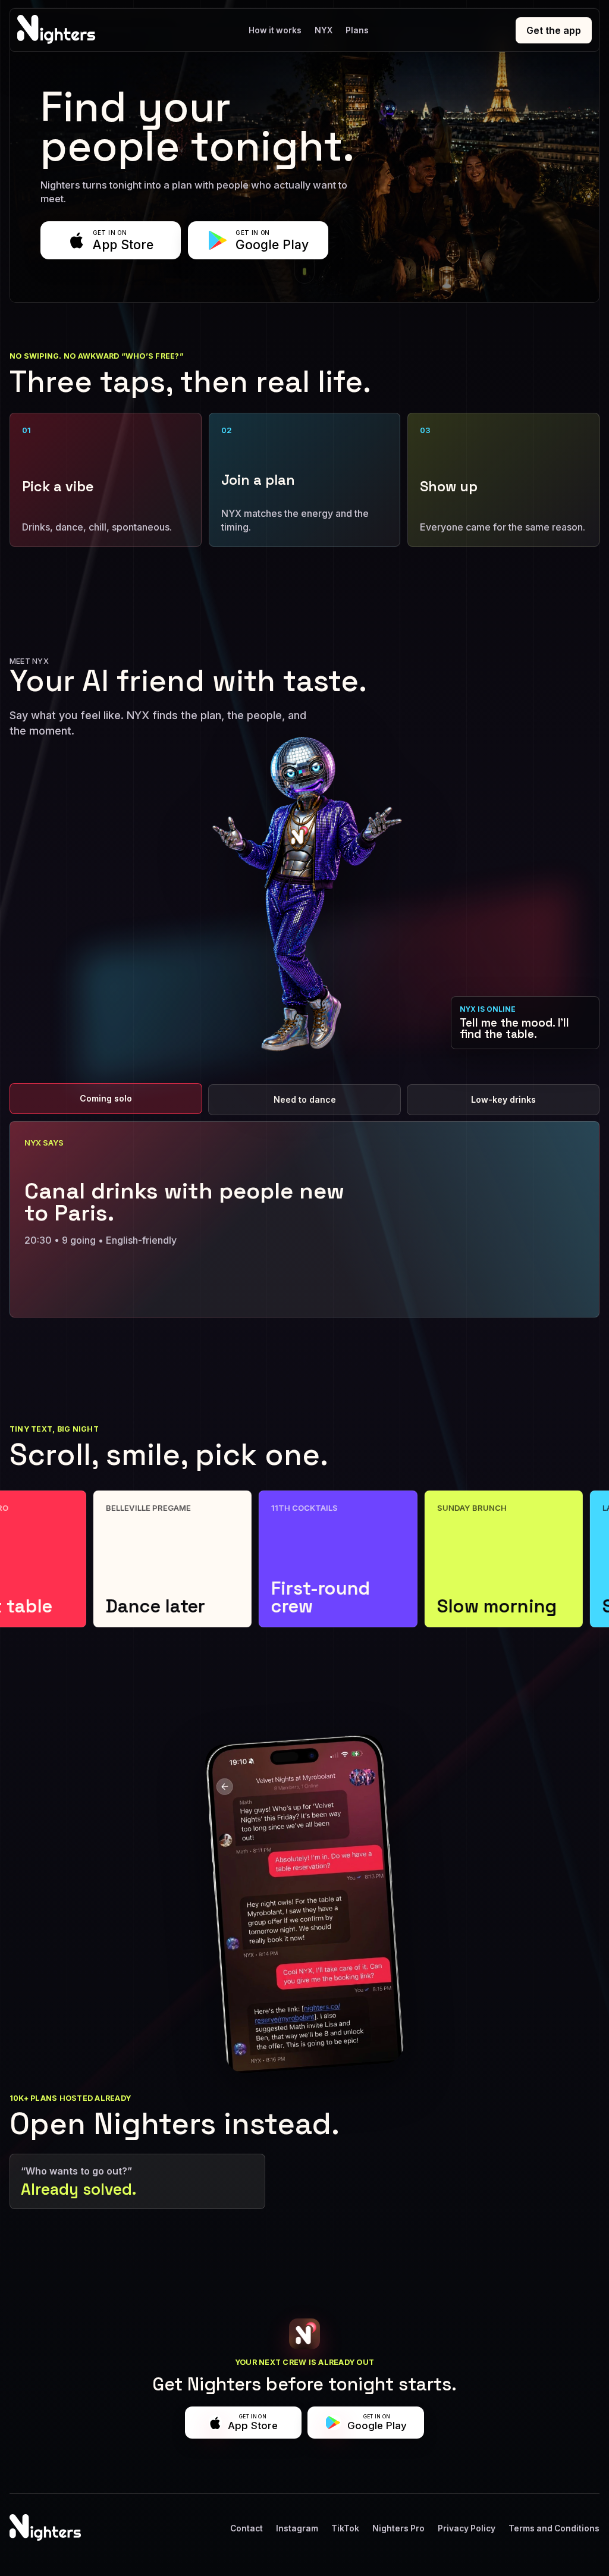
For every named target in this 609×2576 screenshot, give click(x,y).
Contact (247, 2528)
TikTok (345, 2528)
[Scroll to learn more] (304, 268)
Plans (357, 30)
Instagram (297, 2528)
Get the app (554, 30)
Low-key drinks (503, 1099)
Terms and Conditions (554, 2528)
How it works (275, 30)
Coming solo (106, 1098)
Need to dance (305, 1099)
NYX (324, 30)
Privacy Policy (467, 2528)
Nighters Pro (398, 2528)
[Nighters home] (59, 30)
